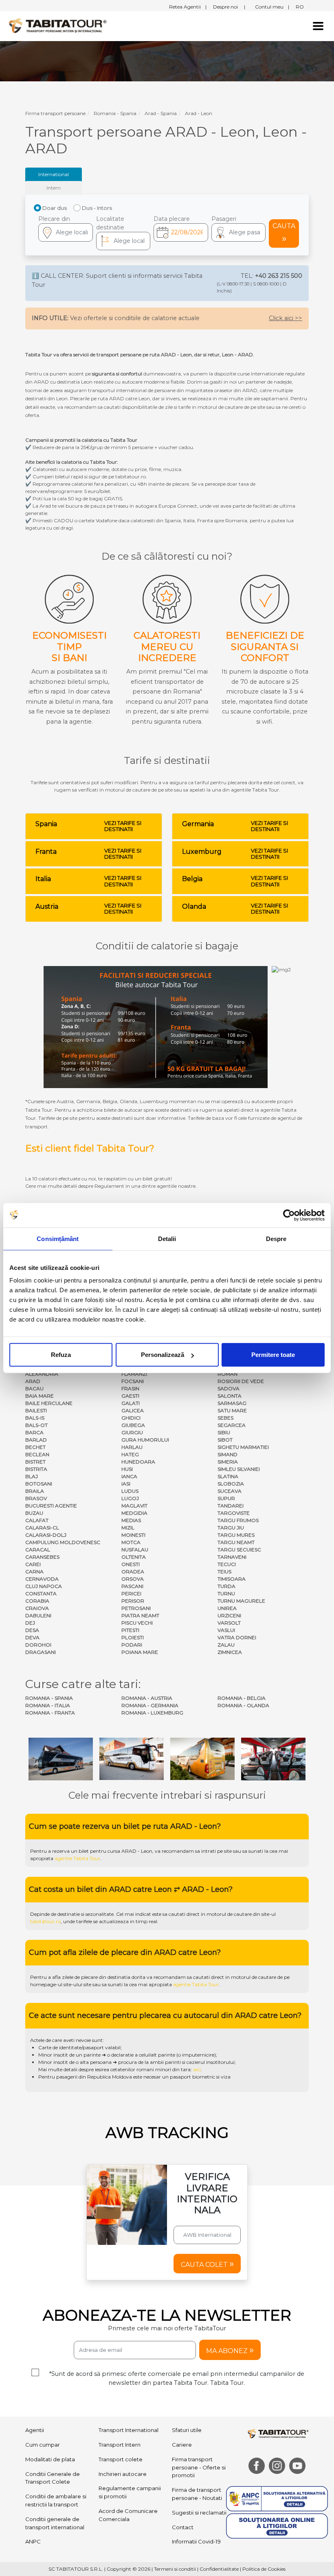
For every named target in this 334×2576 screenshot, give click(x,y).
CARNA (34, 1572)
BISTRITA (36, 1469)
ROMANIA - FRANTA (50, 1713)
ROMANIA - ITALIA (48, 1705)
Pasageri (224, 219)
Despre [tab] (276, 1238)
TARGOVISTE (234, 1513)
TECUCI (227, 1564)
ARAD (33, 1381)
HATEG (130, 1454)
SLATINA (228, 1476)
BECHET (35, 1447)
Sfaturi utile (187, 2430)
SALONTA (230, 1396)
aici (197, 2069)
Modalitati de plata (50, 2459)
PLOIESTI (133, 1637)
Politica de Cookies (264, 2569)
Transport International (129, 2430)
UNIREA (227, 1608)
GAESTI (130, 1396)
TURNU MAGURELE (241, 1601)
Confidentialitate (219, 2569)
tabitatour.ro (45, 1921)
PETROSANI (136, 1608)
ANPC (33, 2541)
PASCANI (132, 1586)
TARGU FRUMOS (238, 1520)
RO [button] (300, 7)
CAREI (33, 1564)
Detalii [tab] (167, 1238)
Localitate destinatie (110, 223)
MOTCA (131, 1542)
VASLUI (226, 1630)
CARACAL (38, 1550)
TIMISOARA (232, 1579)
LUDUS (130, 1491)
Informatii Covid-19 (196, 2541)
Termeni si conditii (175, 2569)
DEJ (30, 1623)
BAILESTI (36, 1410)
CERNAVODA (42, 1579)
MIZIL (128, 1528)
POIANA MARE (140, 1652)
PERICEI (131, 1593)
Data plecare (172, 219)
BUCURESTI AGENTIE (51, 1506)
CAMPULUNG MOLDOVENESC (63, 1542)
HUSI (127, 1469)
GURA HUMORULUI (145, 1440)
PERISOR (133, 1601)
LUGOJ (130, 1498)
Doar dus (55, 208)
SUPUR (226, 1498)
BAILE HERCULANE (49, 1403)
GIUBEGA (133, 1425)
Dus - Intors (97, 208)
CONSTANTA (41, 1593)
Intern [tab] (54, 188)
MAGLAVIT (134, 1506)
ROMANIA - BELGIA (242, 1698)
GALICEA (133, 1410)
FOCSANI (133, 1381)
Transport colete (121, 2459)
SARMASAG (232, 1403)
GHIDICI (131, 1418)
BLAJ (32, 1476)
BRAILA (35, 1491)
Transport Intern (120, 2445)
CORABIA (37, 1601)
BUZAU (34, 1513)
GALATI (131, 1403)
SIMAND (227, 1454)
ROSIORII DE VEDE (241, 1381)
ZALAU (226, 1645)
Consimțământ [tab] (58, 1238)
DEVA (32, 1637)
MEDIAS (131, 1520)
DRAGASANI (41, 1652)
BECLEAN (37, 1454)
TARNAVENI (232, 1557)
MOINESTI (133, 1535)
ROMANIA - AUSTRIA (147, 1698)
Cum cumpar (43, 2445)
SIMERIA (228, 1462)
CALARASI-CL (42, 1528)
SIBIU (224, 1432)
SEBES (225, 1418)
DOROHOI (38, 1645)
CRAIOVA (37, 1608)
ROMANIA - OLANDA (243, 1705)
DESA (32, 1630)
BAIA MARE (40, 1396)
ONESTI (131, 1564)
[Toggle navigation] (318, 26)
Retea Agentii (188, 7)
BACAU (34, 1388)
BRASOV (36, 1498)
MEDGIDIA (134, 1513)
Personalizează (163, 1355)
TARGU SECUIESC (239, 1550)
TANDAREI (231, 1506)
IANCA (129, 1476)
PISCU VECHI (137, 1623)
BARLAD (36, 1440)
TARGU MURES (236, 1535)
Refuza (61, 1355)
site (228, 1851)
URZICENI (229, 1615)
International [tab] (54, 174)
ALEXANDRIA (42, 1374)
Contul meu (272, 7)
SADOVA (229, 1388)
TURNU (226, 1593)
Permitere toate (273, 1355)
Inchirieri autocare (123, 2474)
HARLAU (132, 1447)
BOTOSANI (39, 1484)
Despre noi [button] (229, 7)
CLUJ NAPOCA (44, 1586)
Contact (183, 2527)
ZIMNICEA (230, 1652)
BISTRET (35, 1462)
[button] (239, 232)
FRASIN (130, 1388)
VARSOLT (229, 1623)
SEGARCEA (232, 1425)
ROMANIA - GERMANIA (150, 1705)
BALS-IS (35, 1418)
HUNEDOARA (138, 1462)
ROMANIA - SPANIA (49, 1698)
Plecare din (54, 219)
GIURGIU (132, 1432)
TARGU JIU (231, 1528)
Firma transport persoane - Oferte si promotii (199, 2467)
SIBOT (225, 1440)
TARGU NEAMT (236, 1542)
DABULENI (38, 1615)
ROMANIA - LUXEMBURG (152, 1713)
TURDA (226, 1586)
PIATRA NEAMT (140, 1615)
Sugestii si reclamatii (199, 2513)
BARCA (34, 1432)
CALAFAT (37, 1520)
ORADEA (133, 1572)
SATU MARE (232, 1410)
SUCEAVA (230, 1491)
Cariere (182, 2445)
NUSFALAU (135, 1550)
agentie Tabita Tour (77, 1858)
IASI (126, 1484)
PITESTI (130, 1630)
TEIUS (224, 1572)
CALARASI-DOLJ (46, 1535)
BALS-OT (36, 1425)
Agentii (35, 2430)
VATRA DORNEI (237, 1637)
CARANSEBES (42, 1557)
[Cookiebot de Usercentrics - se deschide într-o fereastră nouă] (289, 1215)
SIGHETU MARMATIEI (243, 1447)
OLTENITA (134, 1557)
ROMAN (227, 1374)
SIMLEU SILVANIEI (239, 1469)
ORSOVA (133, 1579)
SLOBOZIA (231, 1484)
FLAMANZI (134, 1374)
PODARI (132, 1645)
